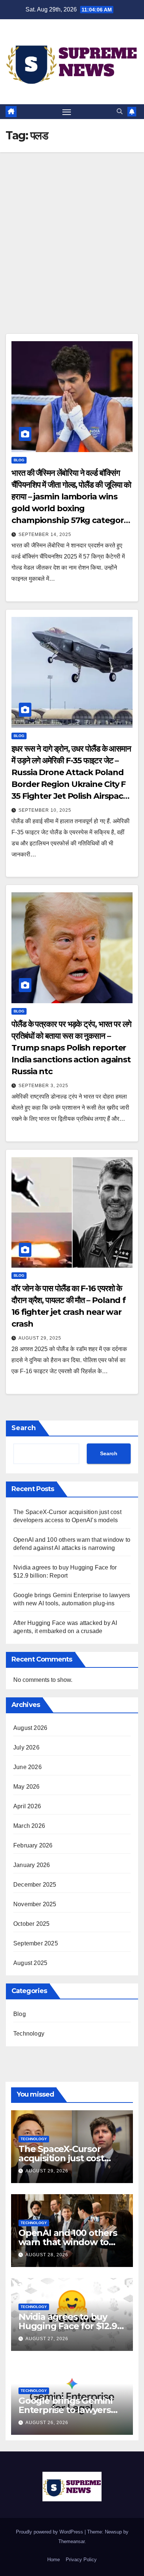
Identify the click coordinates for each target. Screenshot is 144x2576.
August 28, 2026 (47, 2255)
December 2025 (35, 1885)
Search (24, 1428)
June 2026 (28, 1767)
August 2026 (30, 1728)
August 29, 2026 (47, 2171)
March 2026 (29, 1826)
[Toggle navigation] (67, 112)
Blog (19, 460)
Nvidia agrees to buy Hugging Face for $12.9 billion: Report (68, 2326)
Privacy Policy (81, 2560)
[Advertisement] (72, 228)
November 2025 (35, 1904)
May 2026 (27, 1787)
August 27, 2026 (47, 2339)
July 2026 (26, 1747)
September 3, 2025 (43, 1086)
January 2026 (32, 1865)
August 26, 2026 (47, 2423)
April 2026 (27, 1806)
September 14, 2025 (45, 534)
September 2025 (36, 1943)
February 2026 (33, 1845)
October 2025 (31, 1924)
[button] (120, 111)
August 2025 (30, 1963)
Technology (29, 2034)
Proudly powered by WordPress (50, 2532)
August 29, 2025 (40, 1338)
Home (54, 2560)
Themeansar (71, 2541)
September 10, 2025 (45, 810)
